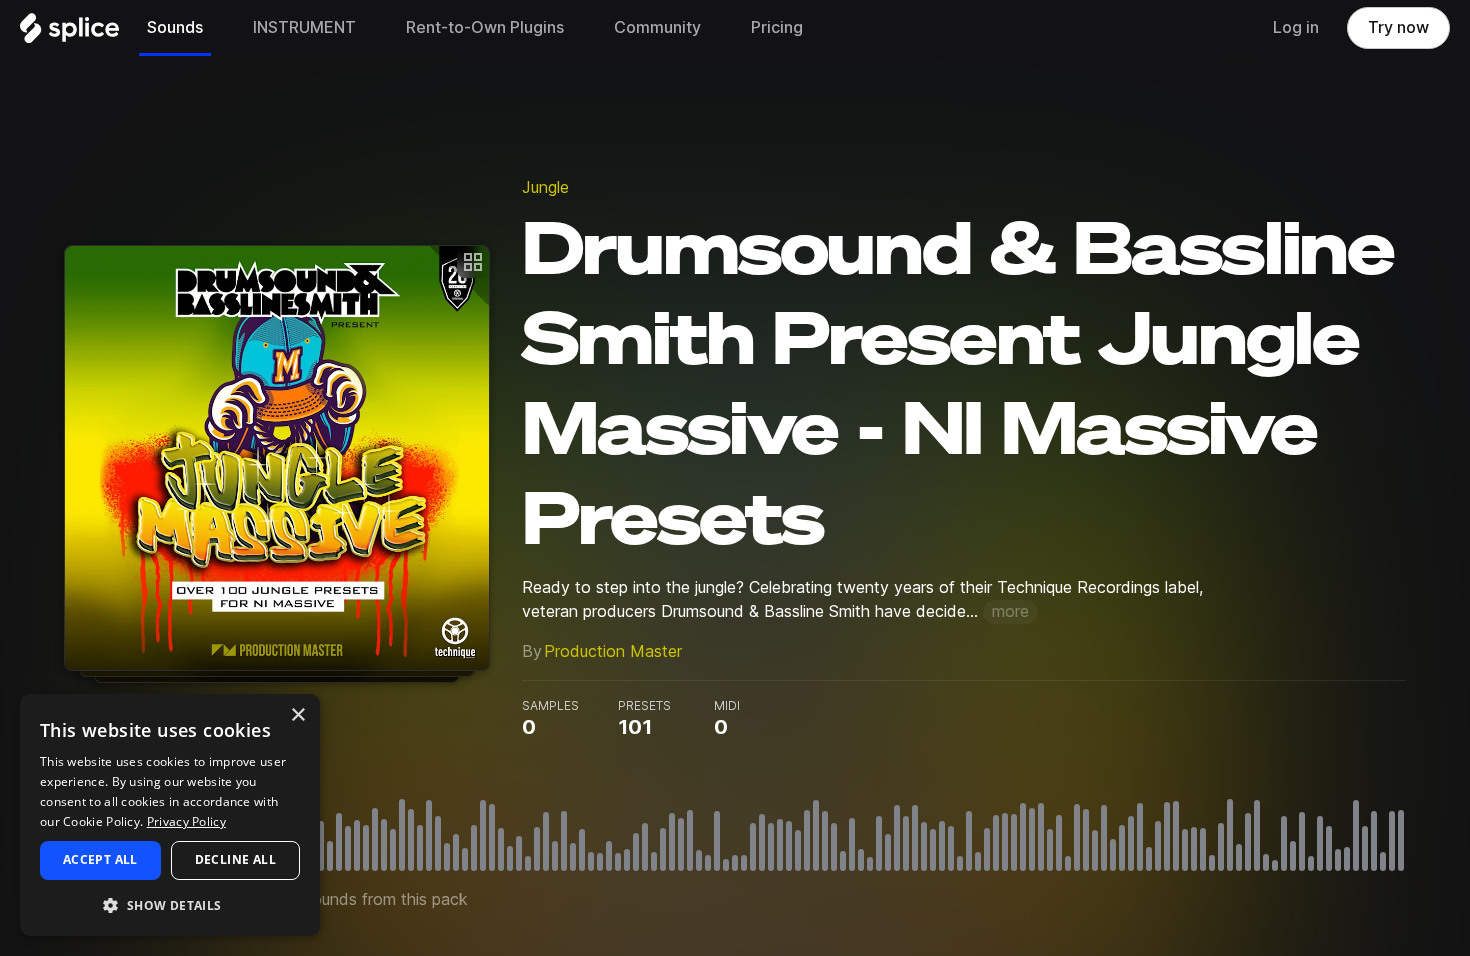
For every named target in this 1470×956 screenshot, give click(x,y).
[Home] (69, 33)
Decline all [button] (235, 859)
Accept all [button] (100, 859)
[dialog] (170, 815)
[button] (170, 904)
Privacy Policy (186, 821)
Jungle (545, 187)
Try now (1398, 27)
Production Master (613, 651)
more (1010, 611)
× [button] (297, 715)
